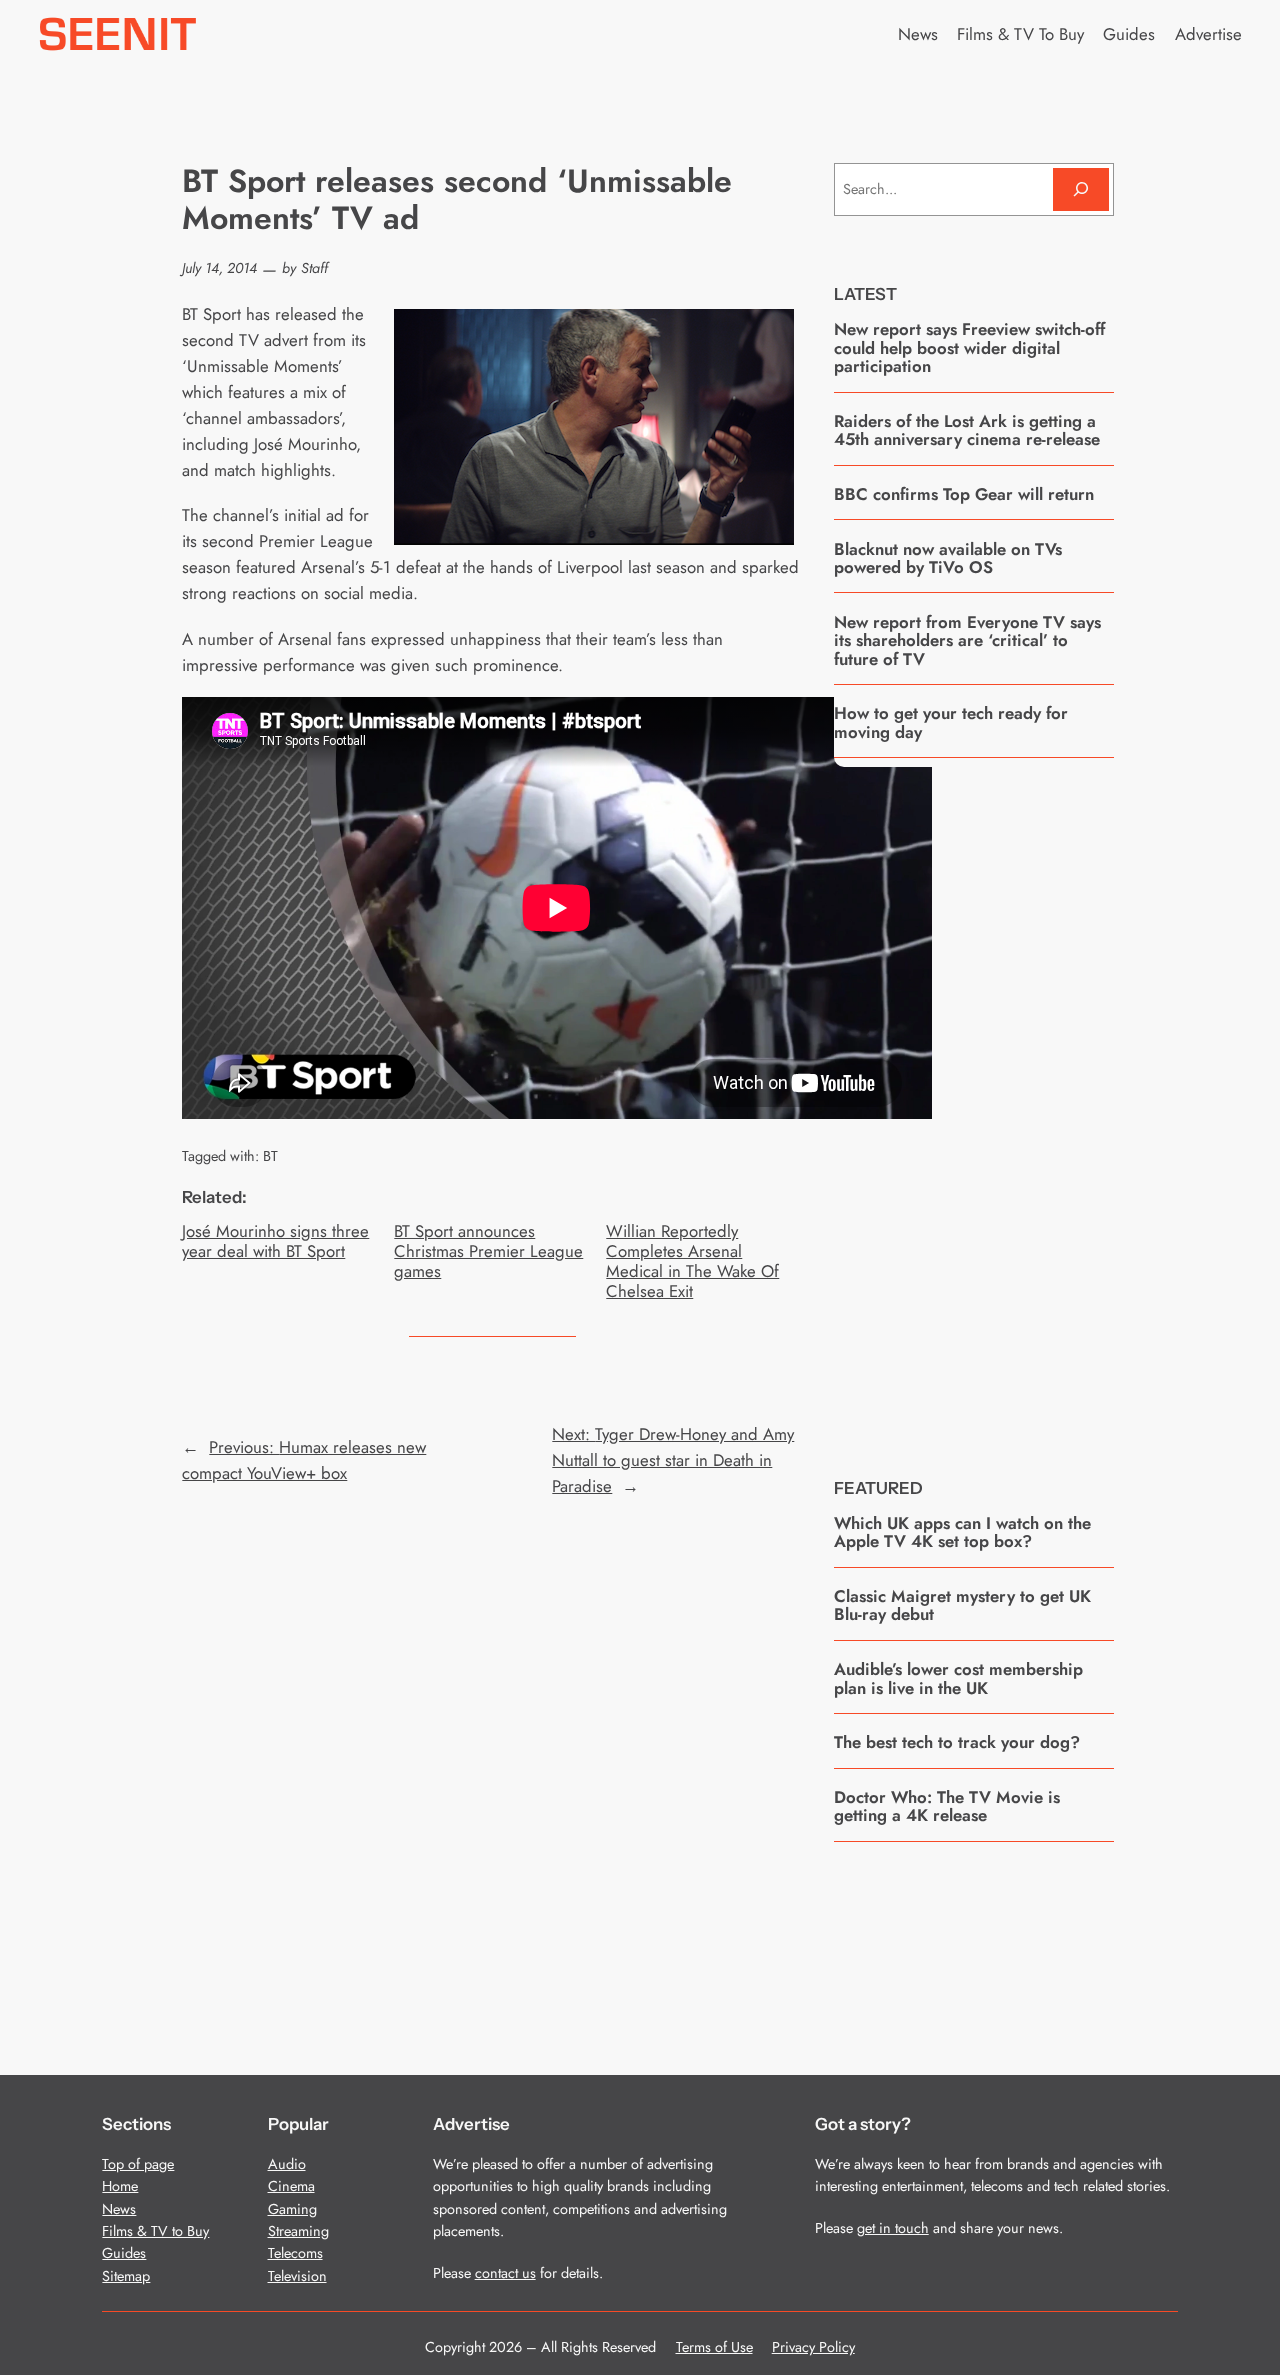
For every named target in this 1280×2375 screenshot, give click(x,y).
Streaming (298, 2231)
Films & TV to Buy (155, 2231)
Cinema (291, 2186)
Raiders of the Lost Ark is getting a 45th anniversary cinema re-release (967, 430)
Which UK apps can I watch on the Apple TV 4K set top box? (962, 1532)
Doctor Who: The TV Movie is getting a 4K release (947, 1806)
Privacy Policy (813, 2347)
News (119, 2209)
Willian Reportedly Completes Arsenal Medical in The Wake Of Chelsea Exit (692, 1261)
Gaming (292, 2209)
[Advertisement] (984, 1103)
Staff (314, 268)
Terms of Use (714, 2347)
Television (297, 2276)
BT (270, 1156)
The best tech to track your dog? (957, 1742)
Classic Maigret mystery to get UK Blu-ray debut (962, 1605)
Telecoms (295, 2253)
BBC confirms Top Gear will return (964, 494)
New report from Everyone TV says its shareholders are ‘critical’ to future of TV (967, 640)
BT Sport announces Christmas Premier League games (488, 1251)
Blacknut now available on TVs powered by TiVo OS (948, 558)
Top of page (138, 2164)
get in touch (893, 2228)
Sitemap (126, 2276)
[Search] (1081, 189)
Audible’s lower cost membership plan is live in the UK (958, 1678)
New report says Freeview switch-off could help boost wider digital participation (969, 347)
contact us (505, 2273)
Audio (287, 2164)
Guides (124, 2253)
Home (120, 2186)
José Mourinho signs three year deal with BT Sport (275, 1241)
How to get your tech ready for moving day (951, 722)
